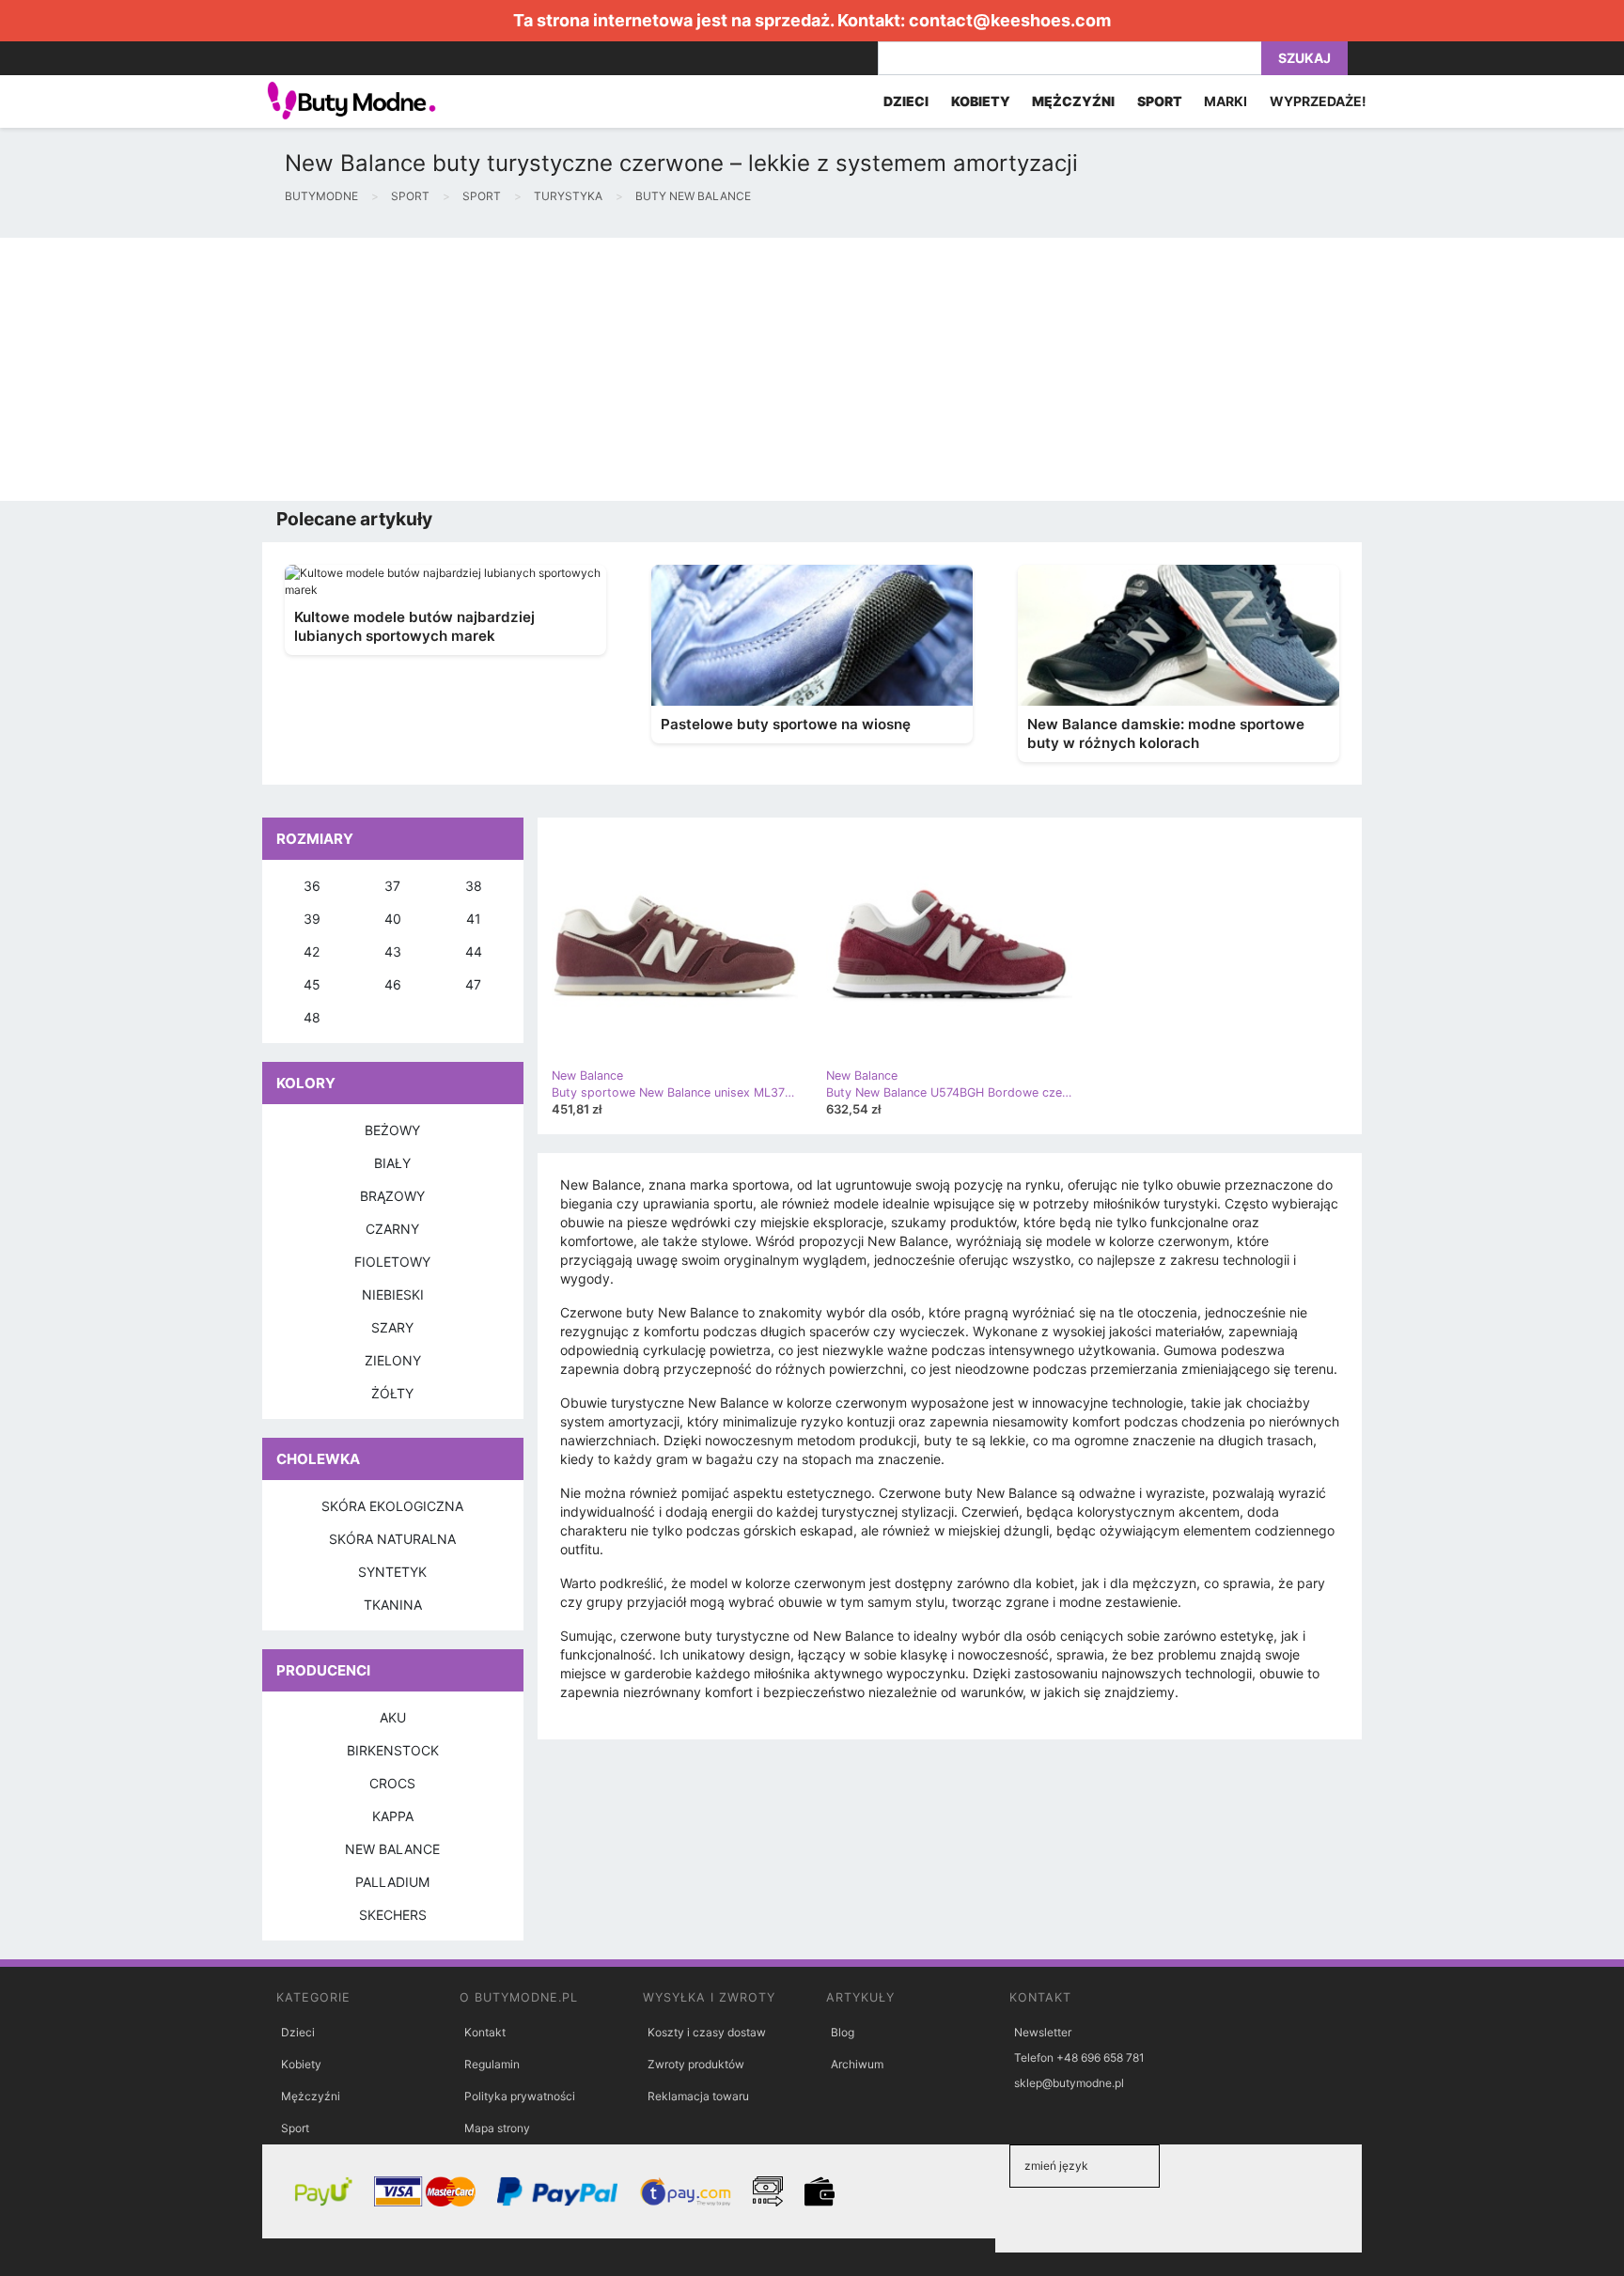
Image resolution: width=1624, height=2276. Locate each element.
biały (392, 1163)
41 (474, 919)
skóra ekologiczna (392, 1506)
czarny (392, 1229)
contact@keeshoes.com (1010, 20)
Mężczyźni (311, 2096)
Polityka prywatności (520, 2096)
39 (312, 919)
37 (392, 886)
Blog (843, 2032)
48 (312, 1017)
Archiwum (857, 2064)
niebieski (393, 1294)
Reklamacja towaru (698, 2096)
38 (474, 886)
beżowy (392, 1130)
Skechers (393, 1915)
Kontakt (485, 2032)
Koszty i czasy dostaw (707, 2032)
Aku (393, 1717)
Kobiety (301, 2064)
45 (312, 984)
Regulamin (492, 2064)
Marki (1226, 101)
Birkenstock (393, 1750)
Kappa (393, 1816)
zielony (393, 1360)
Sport (295, 2128)
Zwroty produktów (696, 2064)
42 (312, 951)
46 (393, 984)
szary (392, 1327)
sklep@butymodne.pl (1069, 2083)
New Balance (392, 1849)
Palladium (392, 1882)
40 (393, 919)
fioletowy (392, 1262)
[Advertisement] (564, 369)
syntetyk (392, 1572)
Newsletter (1043, 2032)
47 (473, 984)
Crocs (392, 1783)
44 (474, 951)
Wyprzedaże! (1318, 101)
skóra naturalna (392, 1539)
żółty (392, 1393)
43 (393, 951)
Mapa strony (497, 2128)
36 (312, 886)
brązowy (392, 1196)
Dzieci (298, 2032)
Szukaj (1304, 58)
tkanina (393, 1605)
